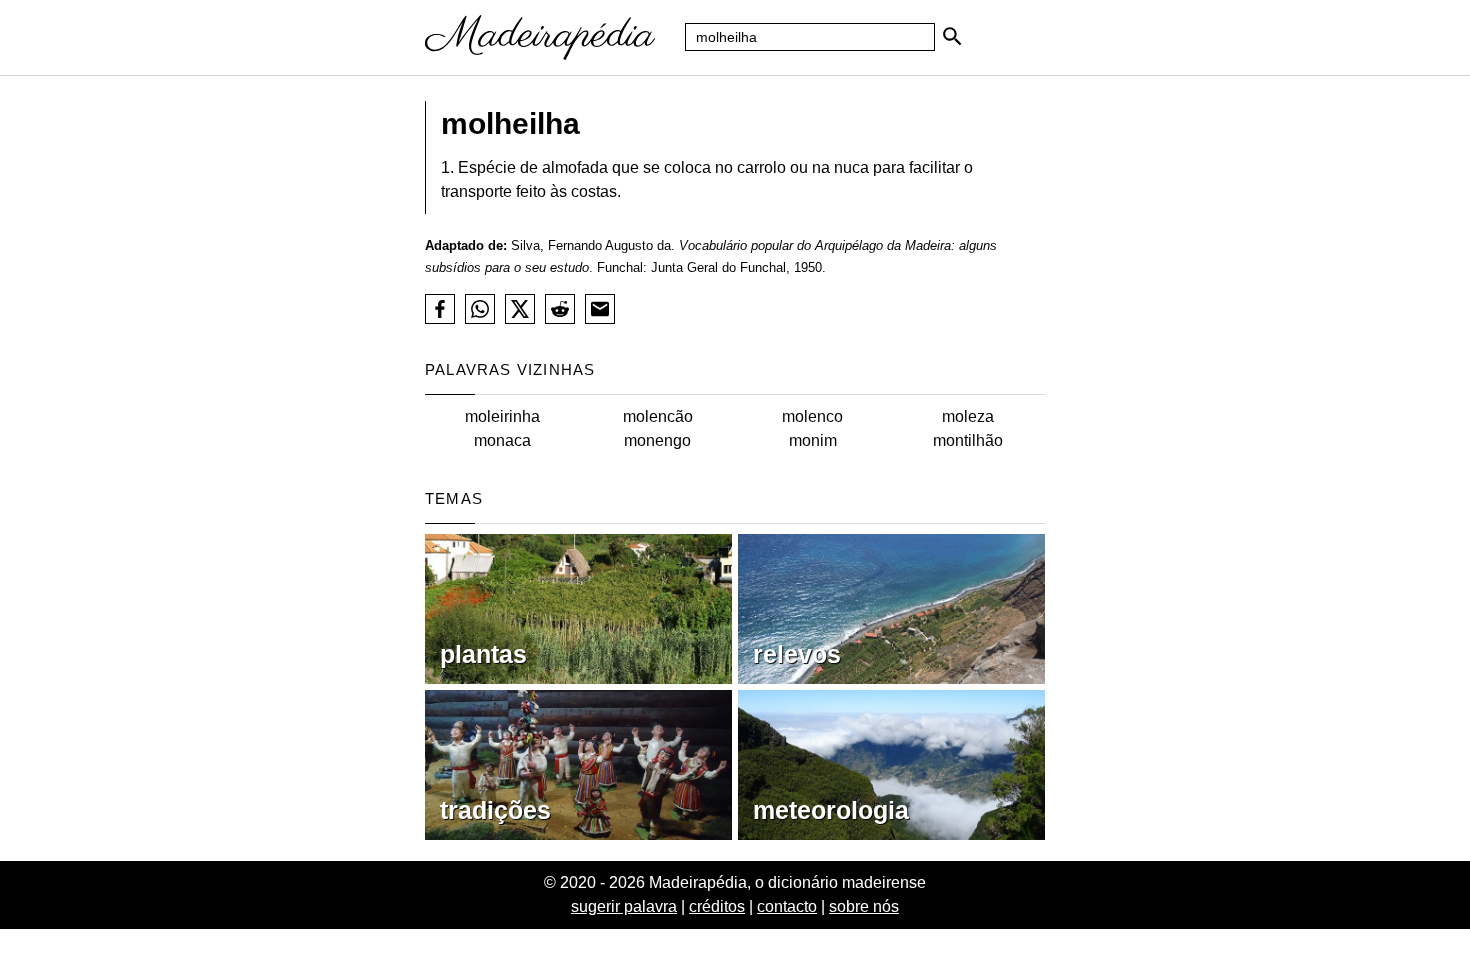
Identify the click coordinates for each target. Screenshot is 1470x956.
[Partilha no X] (520, 309)
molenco (812, 416)
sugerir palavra (624, 906)
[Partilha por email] (600, 309)
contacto (787, 906)
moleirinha (502, 416)
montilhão (968, 440)
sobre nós (864, 906)
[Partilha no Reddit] (560, 309)
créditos (717, 906)
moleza (968, 416)
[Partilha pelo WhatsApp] (480, 309)
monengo (657, 440)
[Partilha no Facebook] (440, 309)
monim (813, 440)
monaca (502, 440)
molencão (658, 416)
